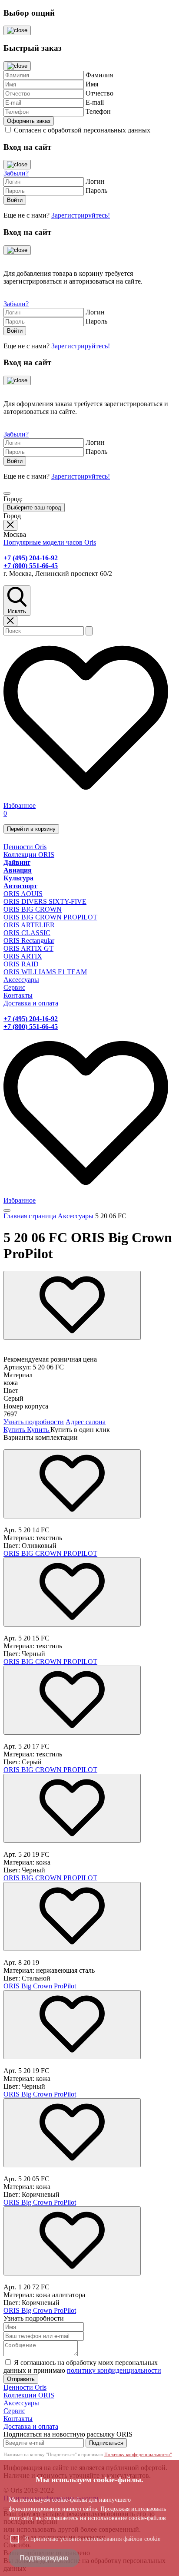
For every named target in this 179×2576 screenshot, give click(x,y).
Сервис (14, 987)
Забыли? (16, 173)
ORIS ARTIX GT (28, 948)
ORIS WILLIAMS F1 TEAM (45, 972)
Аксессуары (21, 980)
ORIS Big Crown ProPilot (40, 1986)
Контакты (18, 995)
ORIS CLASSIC (27, 933)
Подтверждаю (44, 2558)
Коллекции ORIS (29, 855)
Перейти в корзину (31, 829)
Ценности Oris (25, 847)
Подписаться (106, 2443)
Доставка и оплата (31, 1003)
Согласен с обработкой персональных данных (82, 130)
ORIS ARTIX (23, 956)
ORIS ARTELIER (29, 925)
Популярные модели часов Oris (50, 542)
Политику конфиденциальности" (138, 2454)
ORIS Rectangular (29, 941)
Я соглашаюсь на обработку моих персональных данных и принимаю (82, 2366)
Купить (15, 1430)
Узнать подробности (34, 1422)
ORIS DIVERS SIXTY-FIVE (45, 901)
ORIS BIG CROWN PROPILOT (50, 917)
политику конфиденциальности (114, 2370)
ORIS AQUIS (23, 894)
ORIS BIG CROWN (33, 909)
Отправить (21, 2379)
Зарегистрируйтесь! (81, 215)
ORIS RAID (21, 964)
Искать (17, 611)
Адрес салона (86, 1422)
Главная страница (30, 1216)
